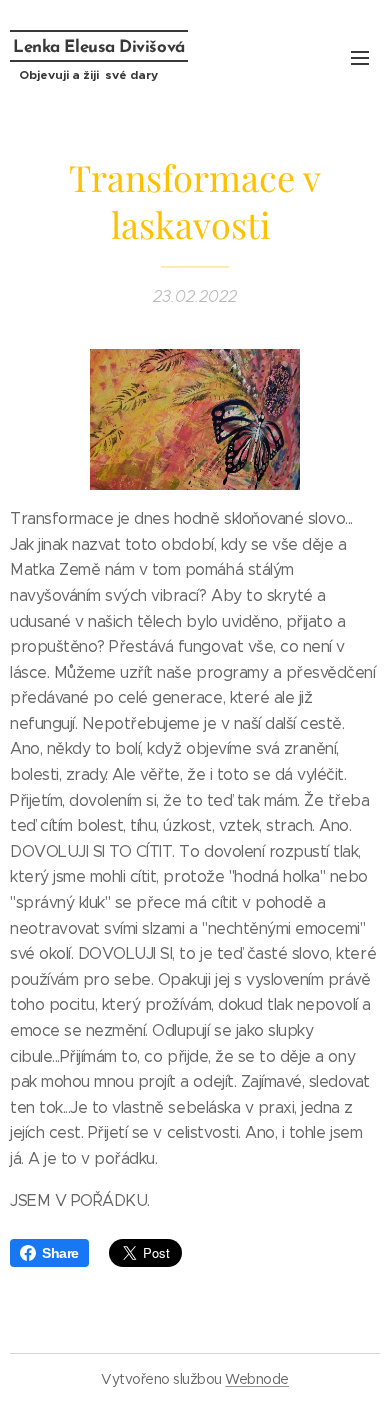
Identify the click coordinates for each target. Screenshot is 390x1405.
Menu (360, 57)
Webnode (257, 1379)
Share (60, 1253)
